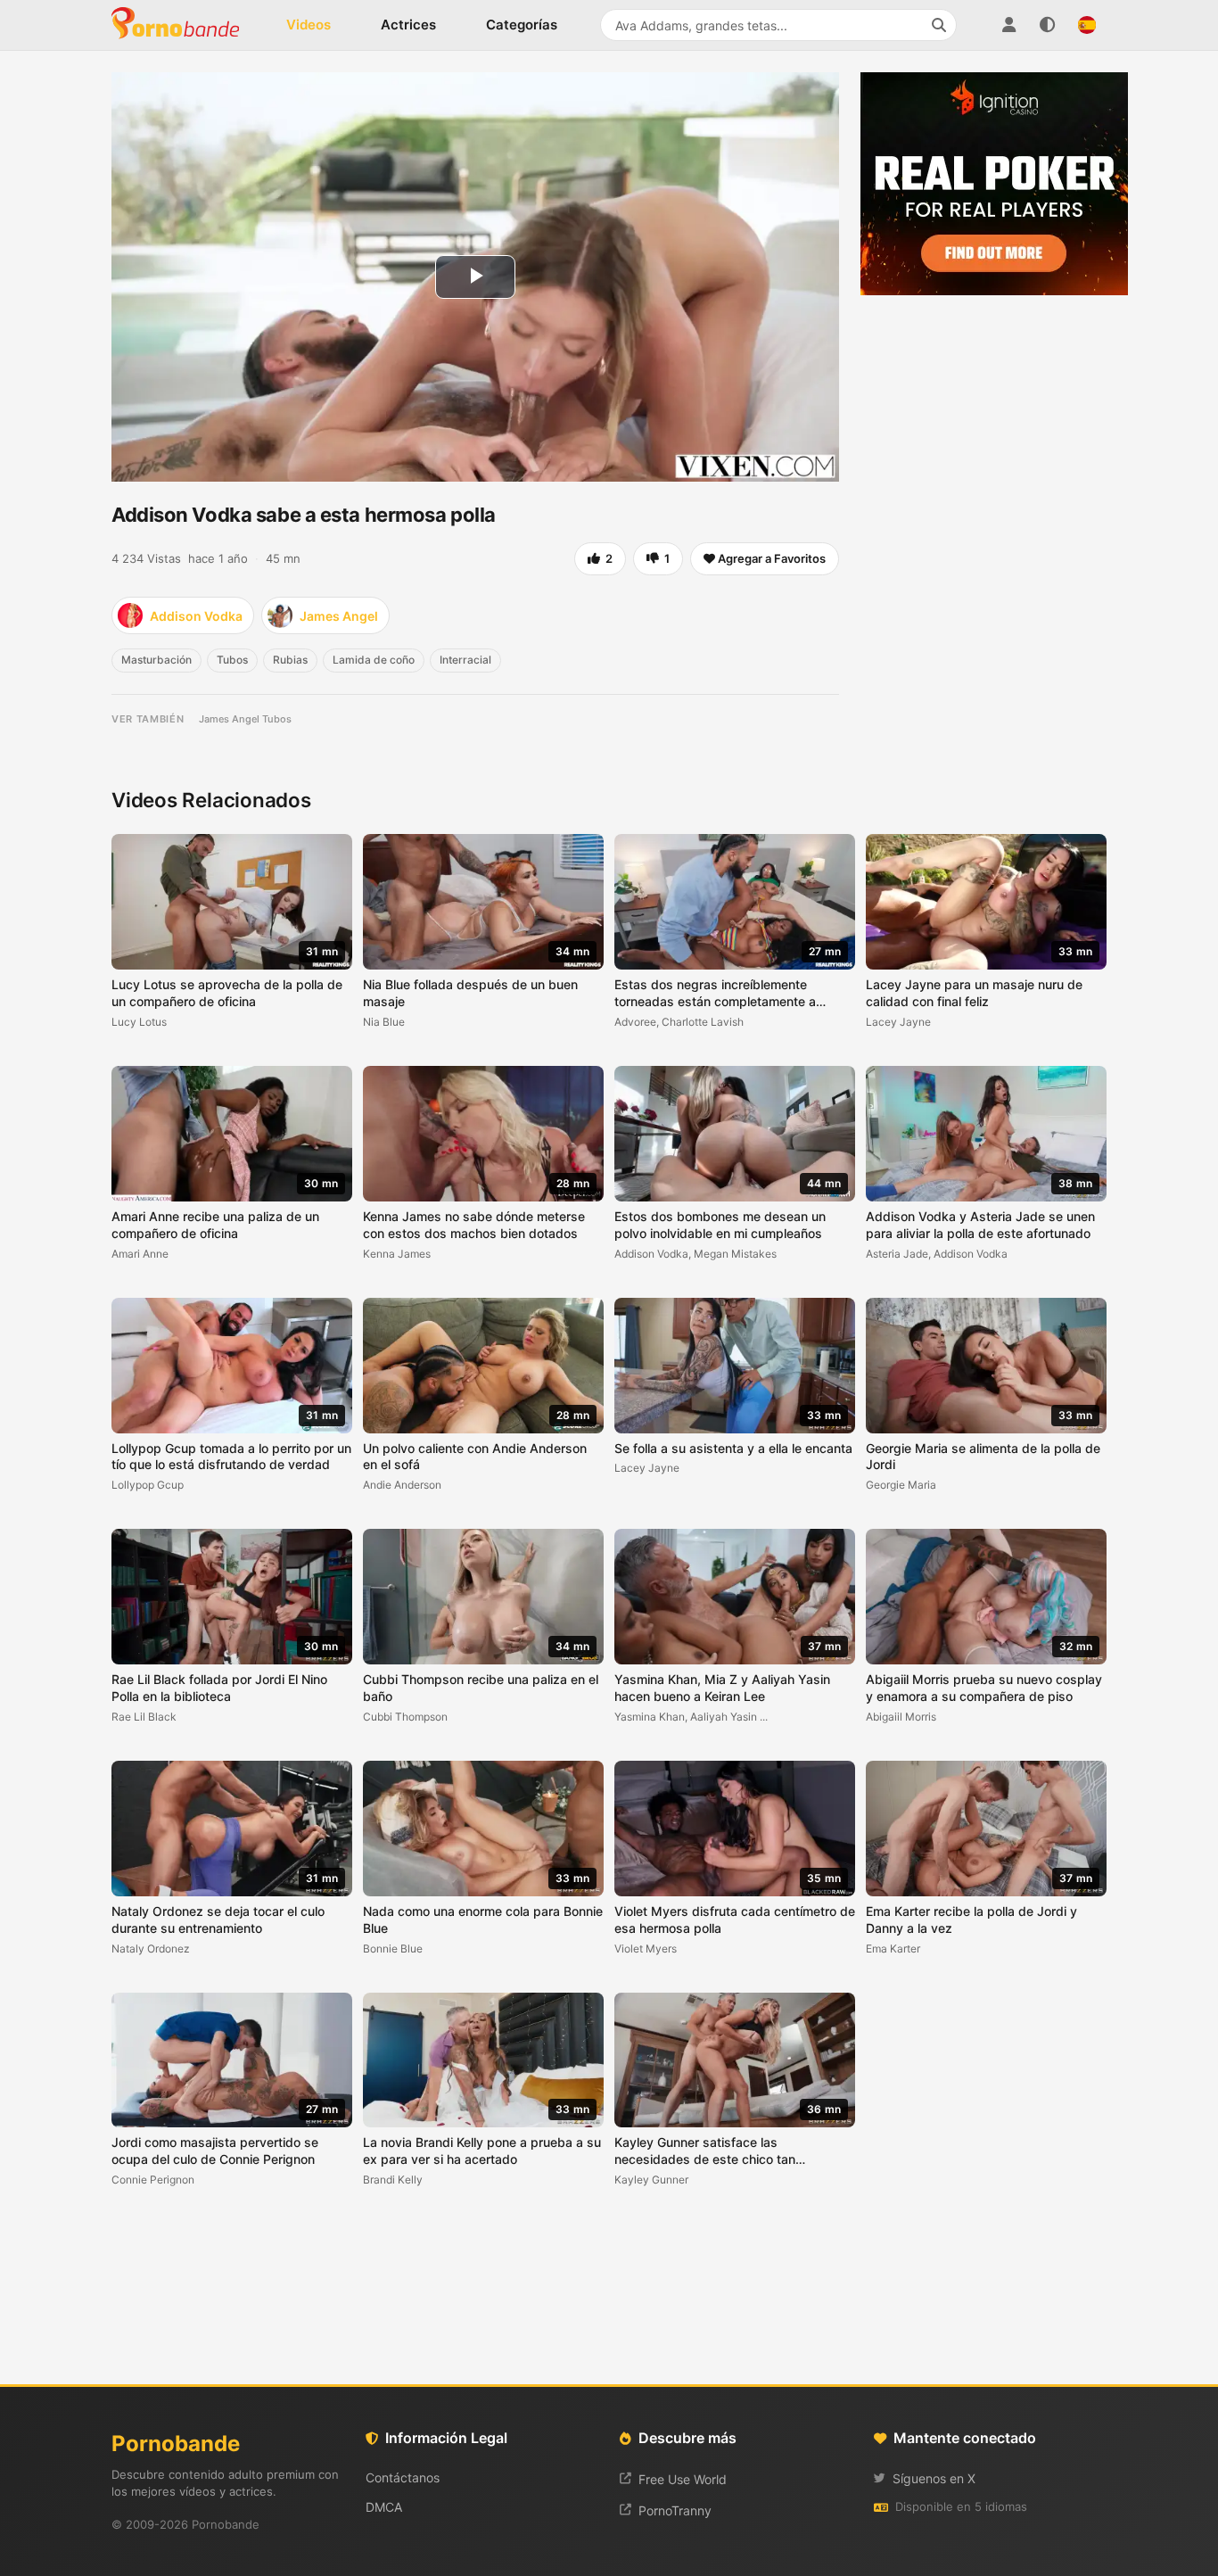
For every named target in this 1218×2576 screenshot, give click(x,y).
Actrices (408, 25)
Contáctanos (403, 2477)
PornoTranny (675, 2510)
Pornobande (183, 25)
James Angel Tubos (245, 719)
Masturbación (156, 660)
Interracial (465, 660)
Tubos (232, 660)
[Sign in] (1008, 25)
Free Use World (683, 2479)
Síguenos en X (934, 2478)
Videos (309, 25)
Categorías (522, 25)
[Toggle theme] (1048, 25)
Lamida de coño (374, 660)
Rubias (290, 660)
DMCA (384, 2507)
